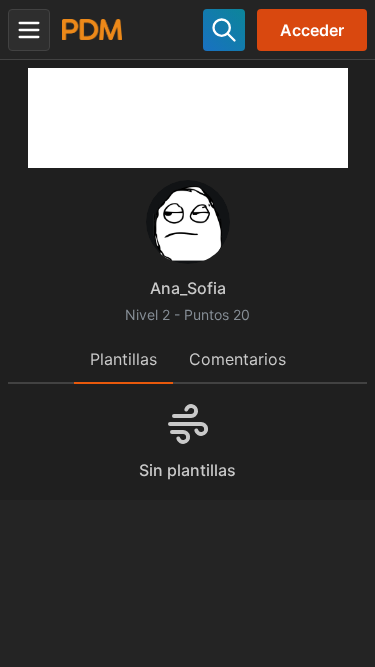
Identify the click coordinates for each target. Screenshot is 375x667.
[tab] (123, 360)
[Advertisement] (188, 118)
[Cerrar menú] (29, 30)
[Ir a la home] (92, 29)
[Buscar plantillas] (224, 30)
